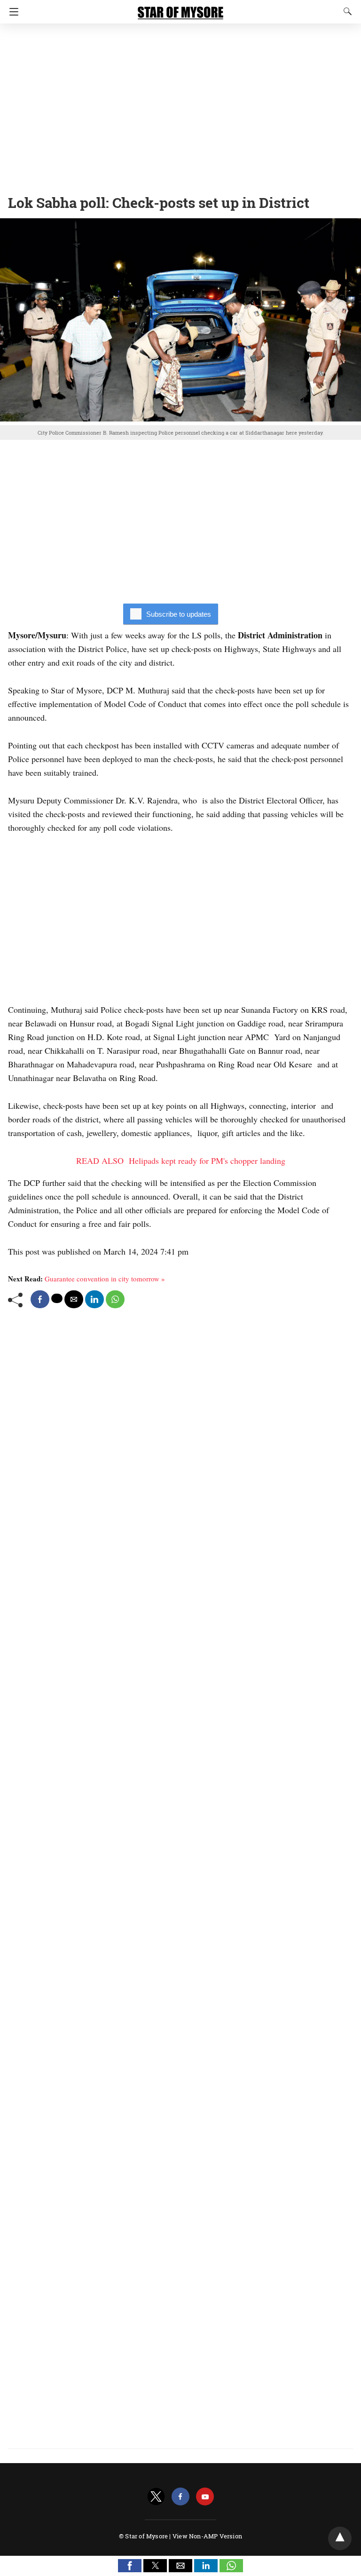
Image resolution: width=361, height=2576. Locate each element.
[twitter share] (57, 1298)
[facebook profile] (180, 2497)
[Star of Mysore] (180, 8)
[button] (130, 2566)
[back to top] (340, 2538)
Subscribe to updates (179, 614)
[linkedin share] (94, 1299)
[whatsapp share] (115, 1299)
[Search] (345, 11)
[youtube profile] (205, 2497)
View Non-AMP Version (207, 2536)
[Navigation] (12, 12)
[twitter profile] (156, 2497)
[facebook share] (40, 1299)
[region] (180, 106)
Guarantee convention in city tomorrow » (105, 1279)
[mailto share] (74, 1299)
